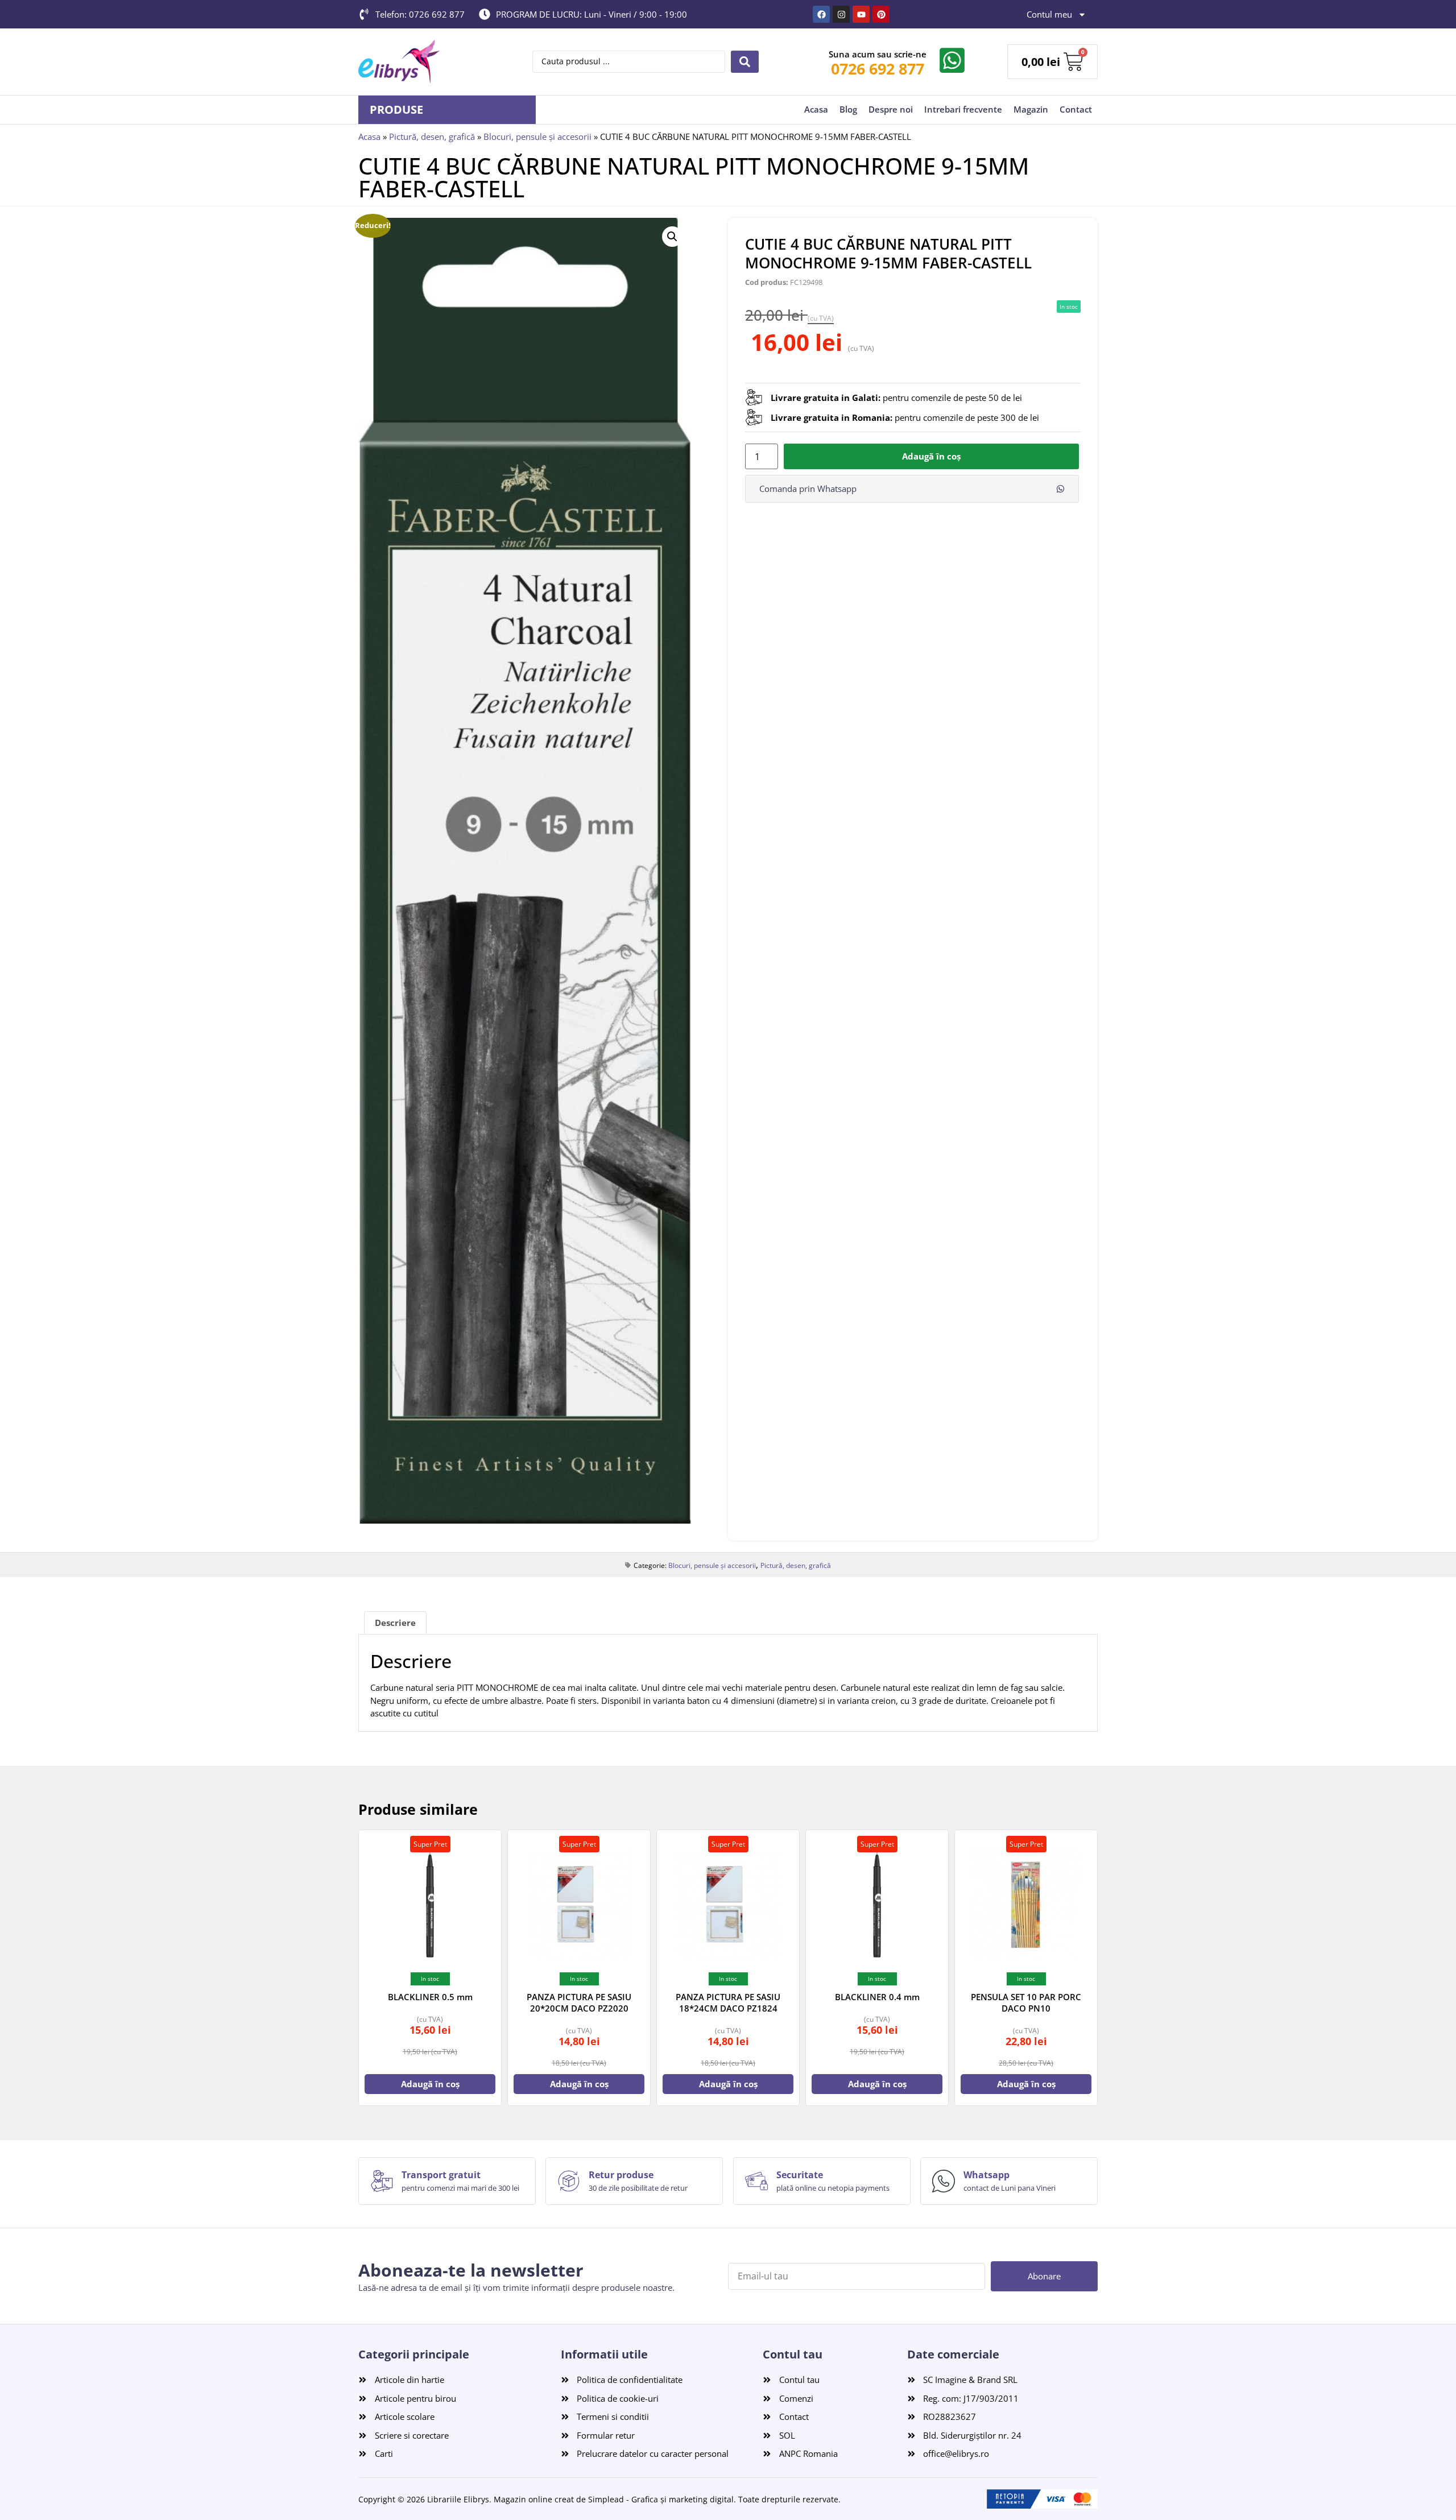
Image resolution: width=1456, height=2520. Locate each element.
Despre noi (891, 109)
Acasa (816, 109)
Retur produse (621, 2175)
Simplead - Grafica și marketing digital (661, 2499)
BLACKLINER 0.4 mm (877, 1997)
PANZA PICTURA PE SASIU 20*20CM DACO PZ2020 (579, 2002)
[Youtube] (861, 14)
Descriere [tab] (395, 1623)
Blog (848, 109)
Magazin (1031, 109)
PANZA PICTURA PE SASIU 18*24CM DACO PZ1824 (728, 2002)
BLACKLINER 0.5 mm (430, 1997)
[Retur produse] (569, 2181)
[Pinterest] (881, 14)
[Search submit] (745, 62)
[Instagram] (841, 14)
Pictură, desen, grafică (432, 136)
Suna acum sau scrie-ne (878, 54)
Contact (1076, 109)
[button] (672, 237)
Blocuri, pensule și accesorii (537, 136)
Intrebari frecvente (963, 109)
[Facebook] (821, 14)
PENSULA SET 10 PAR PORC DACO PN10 (1026, 2002)
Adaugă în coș (931, 456)
